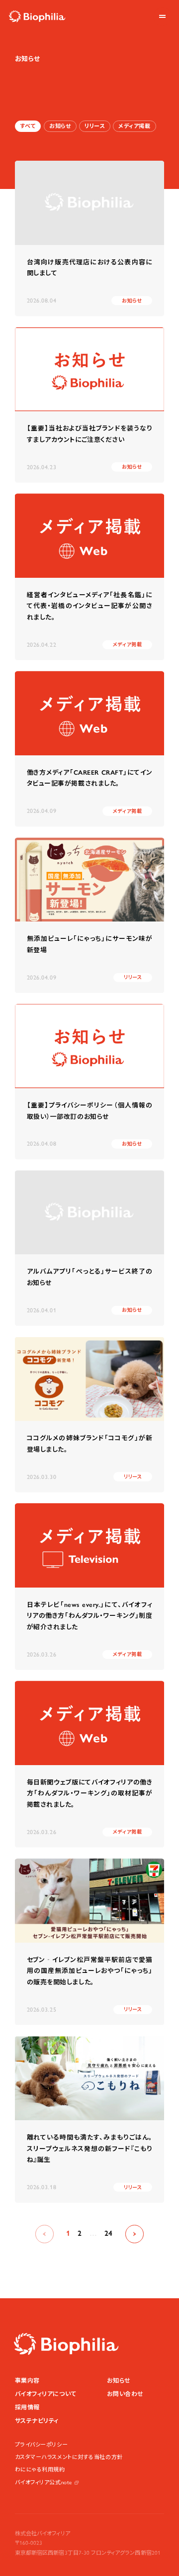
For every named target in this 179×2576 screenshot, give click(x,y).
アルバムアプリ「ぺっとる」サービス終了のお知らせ (90, 1277)
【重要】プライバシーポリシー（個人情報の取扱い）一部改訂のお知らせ (90, 1111)
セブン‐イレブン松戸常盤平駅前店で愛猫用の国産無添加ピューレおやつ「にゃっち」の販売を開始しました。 (90, 1971)
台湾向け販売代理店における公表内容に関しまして (90, 268)
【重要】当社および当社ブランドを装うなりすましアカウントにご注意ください (90, 434)
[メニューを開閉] (162, 17)
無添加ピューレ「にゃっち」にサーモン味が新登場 (90, 944)
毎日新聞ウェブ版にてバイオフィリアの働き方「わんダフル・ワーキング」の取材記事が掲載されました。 (90, 1793)
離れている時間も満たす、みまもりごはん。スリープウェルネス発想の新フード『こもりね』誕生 (90, 2148)
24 (109, 2233)
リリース (94, 126)
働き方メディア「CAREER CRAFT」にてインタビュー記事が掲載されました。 (90, 778)
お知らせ (60, 126)
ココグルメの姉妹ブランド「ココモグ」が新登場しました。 (90, 1444)
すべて (28, 126)
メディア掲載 (134, 126)
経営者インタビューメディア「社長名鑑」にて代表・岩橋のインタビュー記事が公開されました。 (90, 606)
